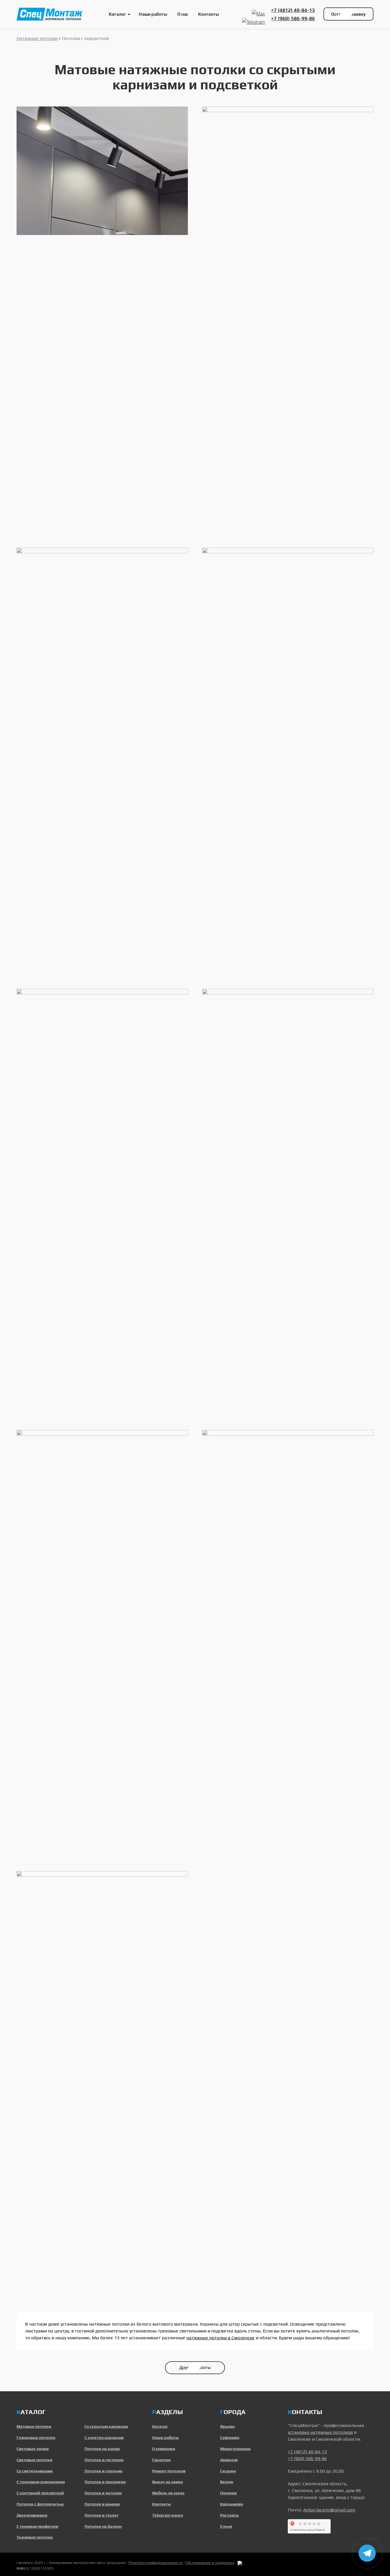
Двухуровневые (32, 2515)
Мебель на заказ (168, 2493)
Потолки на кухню (102, 2449)
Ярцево (227, 2426)
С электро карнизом (104, 2438)
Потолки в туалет (101, 2515)
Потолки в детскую (103, 2493)
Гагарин (228, 2471)
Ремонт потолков (169, 2471)
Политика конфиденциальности (155, 2563)
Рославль (230, 2515)
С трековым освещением (41, 2482)
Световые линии (33, 2449)
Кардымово (232, 2504)
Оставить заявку (348, 14)
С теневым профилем (37, 2526)
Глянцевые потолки (36, 2438)
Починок (229, 2493)
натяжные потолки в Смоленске (221, 2338)
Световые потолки (35, 2460)
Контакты (209, 14)
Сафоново (230, 2438)
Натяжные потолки (37, 38)
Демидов (229, 2460)
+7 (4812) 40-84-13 (293, 10)
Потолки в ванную (102, 2504)
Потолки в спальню (103, 2471)
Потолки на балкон (103, 2526)
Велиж (227, 2482)
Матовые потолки (34, 2426)
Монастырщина (235, 2449)
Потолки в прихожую (105, 2482)
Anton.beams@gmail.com (329, 2510)
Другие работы (195, 2367)
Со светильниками (35, 2471)
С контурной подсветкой (40, 2493)
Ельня (226, 2526)
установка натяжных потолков (320, 2432)
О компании (164, 2449)
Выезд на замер (168, 2482)
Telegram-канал (168, 2515)
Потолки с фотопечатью (40, 2504)
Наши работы (153, 14)
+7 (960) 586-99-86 (293, 19)
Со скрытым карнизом (106, 2426)
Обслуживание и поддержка (210, 2563)
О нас (183, 14)
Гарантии (161, 2460)
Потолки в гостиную (104, 2460)
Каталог (117, 14)
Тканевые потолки (35, 2537)
